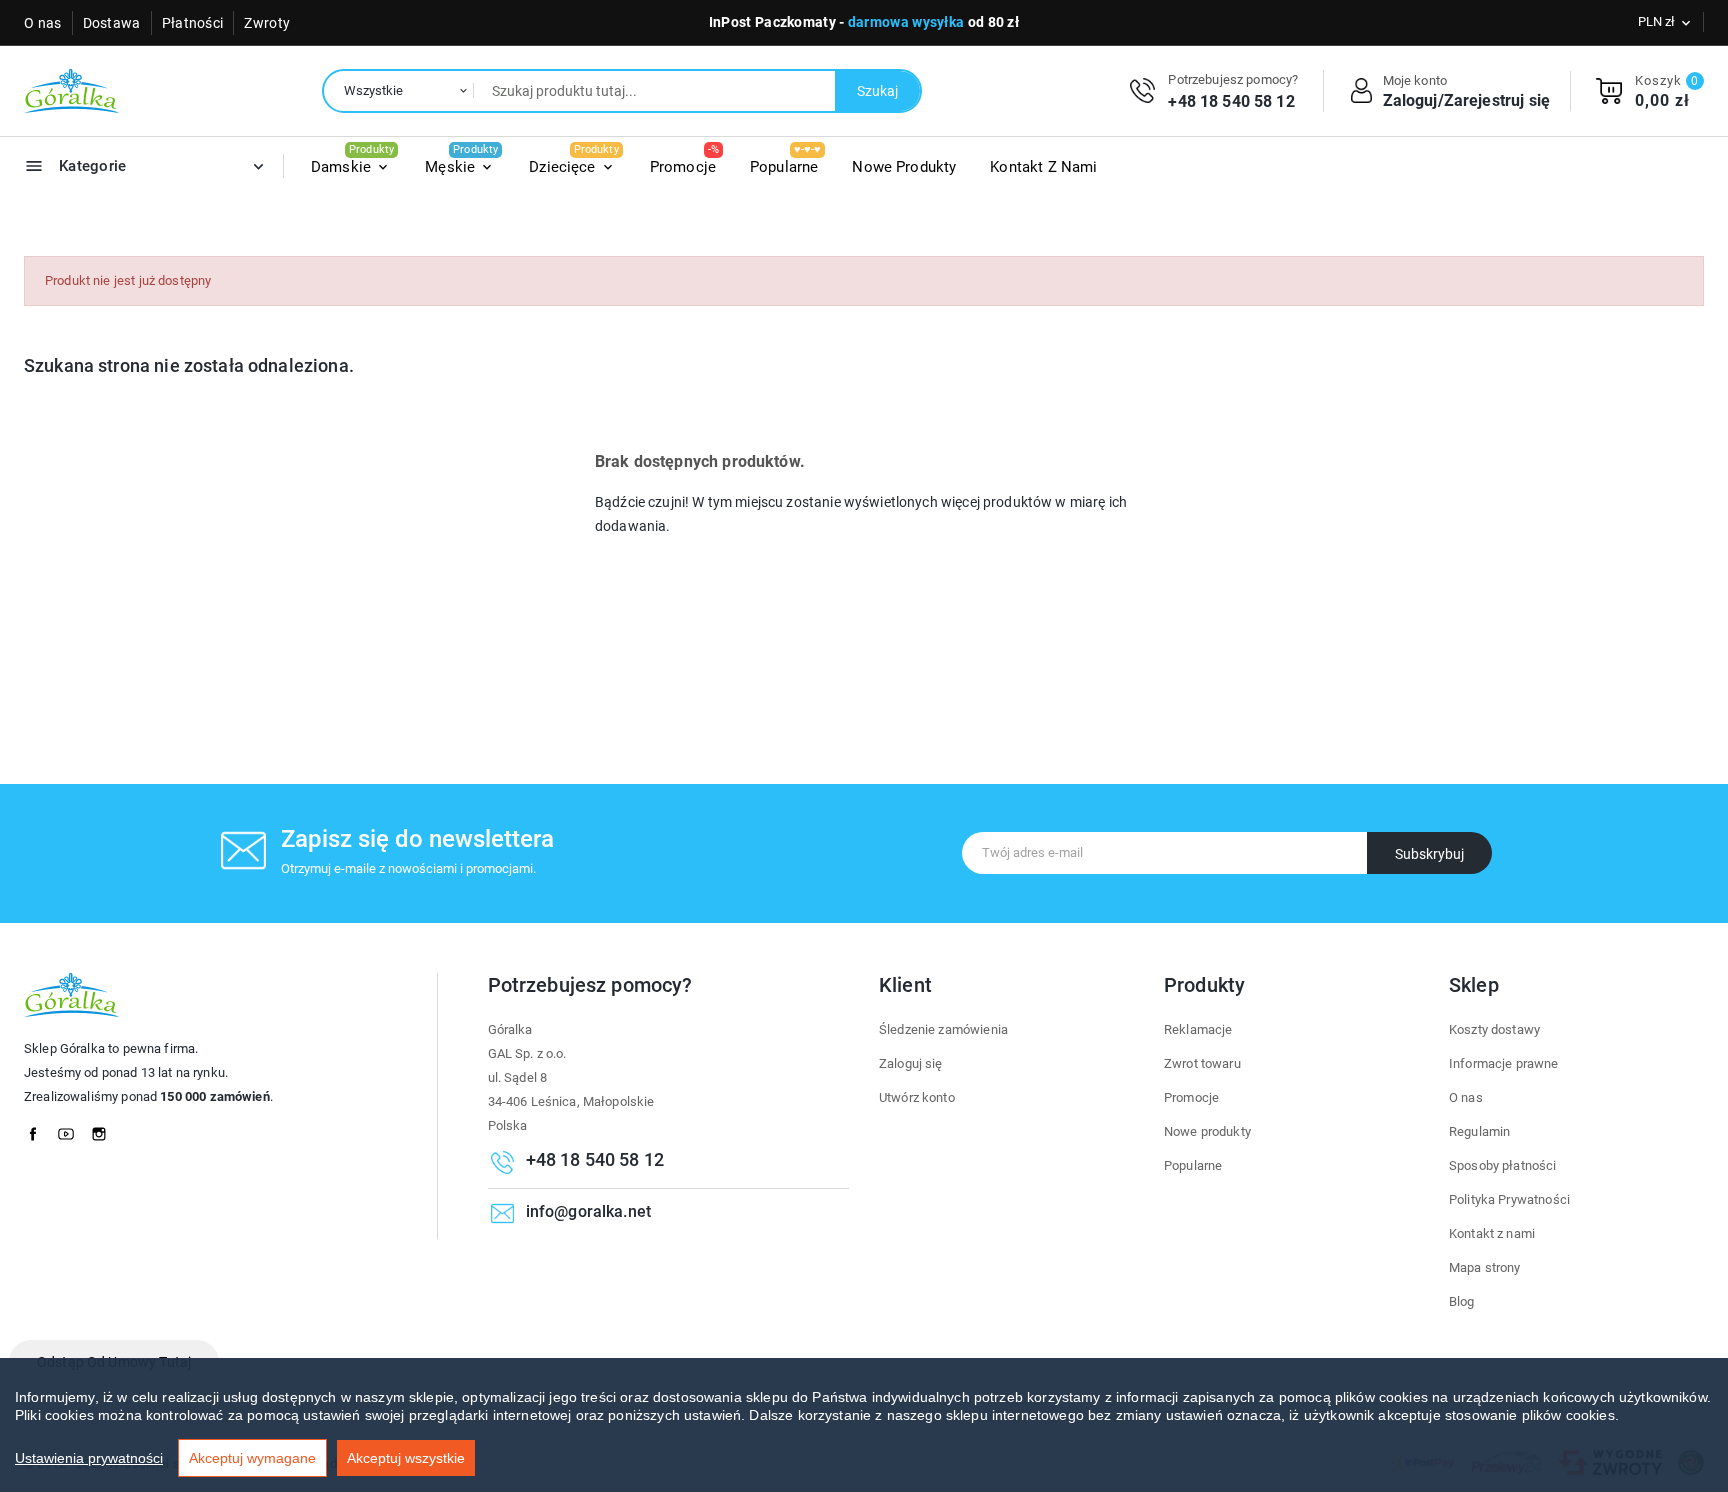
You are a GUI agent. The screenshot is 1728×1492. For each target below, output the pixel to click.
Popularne (1193, 1165)
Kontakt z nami (1492, 1233)
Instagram (105, 1129)
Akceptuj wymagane (252, 1458)
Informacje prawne (1504, 1063)
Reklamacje (1198, 1029)
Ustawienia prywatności (89, 1458)
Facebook (39, 1129)
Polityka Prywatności (1509, 1199)
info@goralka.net (588, 1211)
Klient (905, 985)
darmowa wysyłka (906, 22)
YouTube (72, 1129)
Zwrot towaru (1202, 1063)
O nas (43, 23)
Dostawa (112, 23)
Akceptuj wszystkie (406, 1458)
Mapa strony (1485, 1267)
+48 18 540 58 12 (1231, 101)
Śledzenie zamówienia (943, 1029)
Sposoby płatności (1503, 1165)
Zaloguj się (911, 1063)
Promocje (1191, 1097)
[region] (864, 1425)
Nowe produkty (1207, 1131)
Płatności (193, 23)
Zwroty (267, 23)
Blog (1462, 1301)
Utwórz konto (917, 1097)
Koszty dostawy (1494, 1029)
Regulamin (1479, 1131)
